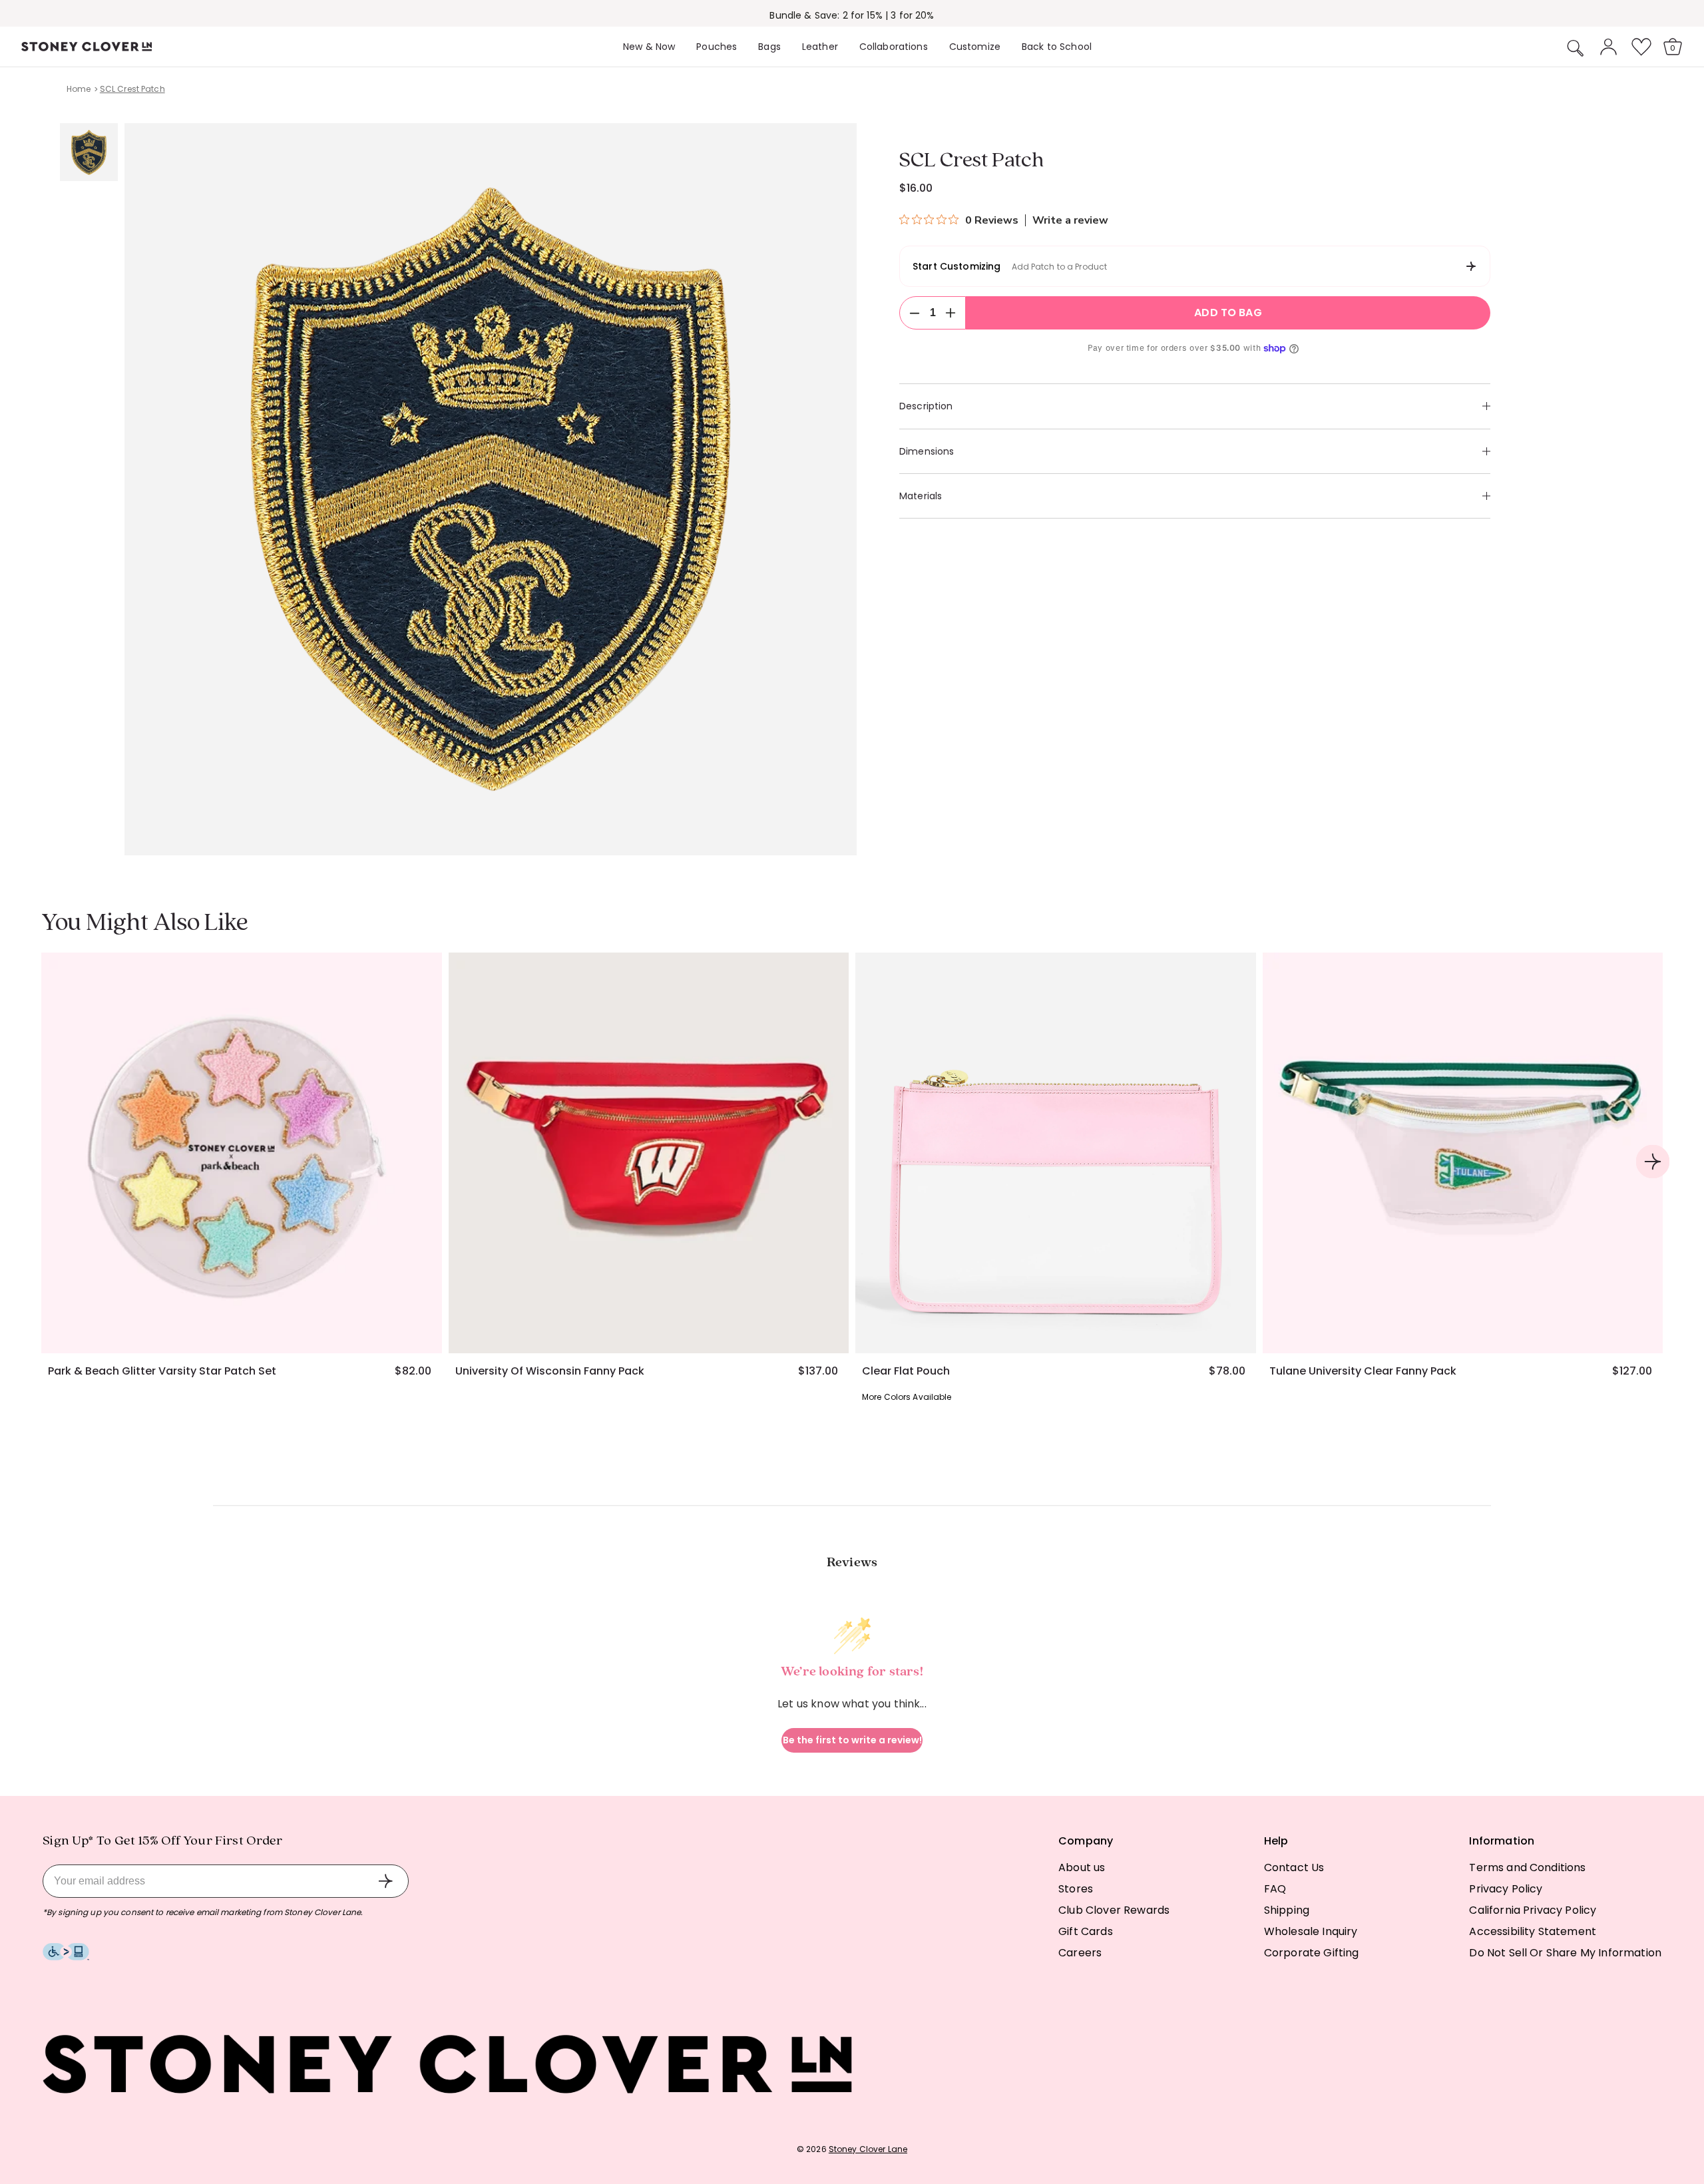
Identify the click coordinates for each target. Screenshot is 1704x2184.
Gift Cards (1086, 1931)
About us (1082, 1867)
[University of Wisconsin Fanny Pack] (649, 1153)
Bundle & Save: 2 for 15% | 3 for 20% (852, 15)
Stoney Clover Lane (868, 2149)
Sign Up (385, 1881)
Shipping (1287, 1910)
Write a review (1070, 220)
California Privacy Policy (1533, 1910)
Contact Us (1294, 1867)
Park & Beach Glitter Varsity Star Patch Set (162, 1371)
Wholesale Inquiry (1311, 1931)
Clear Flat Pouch (906, 1371)
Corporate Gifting (1312, 1953)
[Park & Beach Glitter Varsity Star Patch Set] (242, 1153)
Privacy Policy (1506, 1889)
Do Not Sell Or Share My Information (1565, 1953)
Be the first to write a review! (852, 1740)
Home (79, 89)
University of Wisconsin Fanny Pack (550, 1371)
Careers (1080, 1953)
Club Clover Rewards (1114, 1910)
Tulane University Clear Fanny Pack (1363, 1371)
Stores (1076, 1889)
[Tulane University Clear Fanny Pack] (1463, 1153)
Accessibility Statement (1533, 1931)
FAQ (1275, 1889)
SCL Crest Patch (132, 89)
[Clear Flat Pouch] (1056, 1153)
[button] (1576, 48)
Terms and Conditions (1527, 1867)
